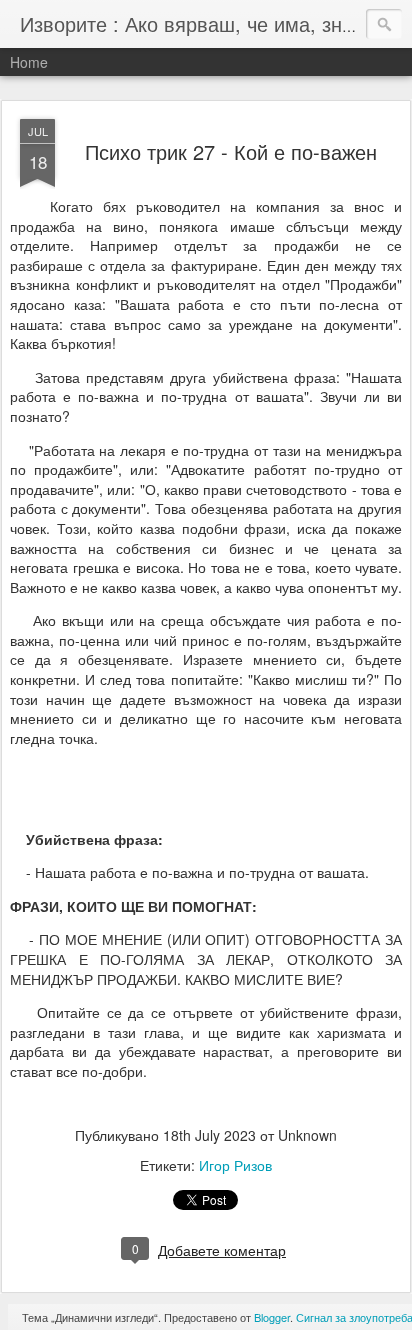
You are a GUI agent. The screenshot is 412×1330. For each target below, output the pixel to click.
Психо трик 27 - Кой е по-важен (231, 151)
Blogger (272, 1317)
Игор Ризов (235, 1165)
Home (29, 62)
